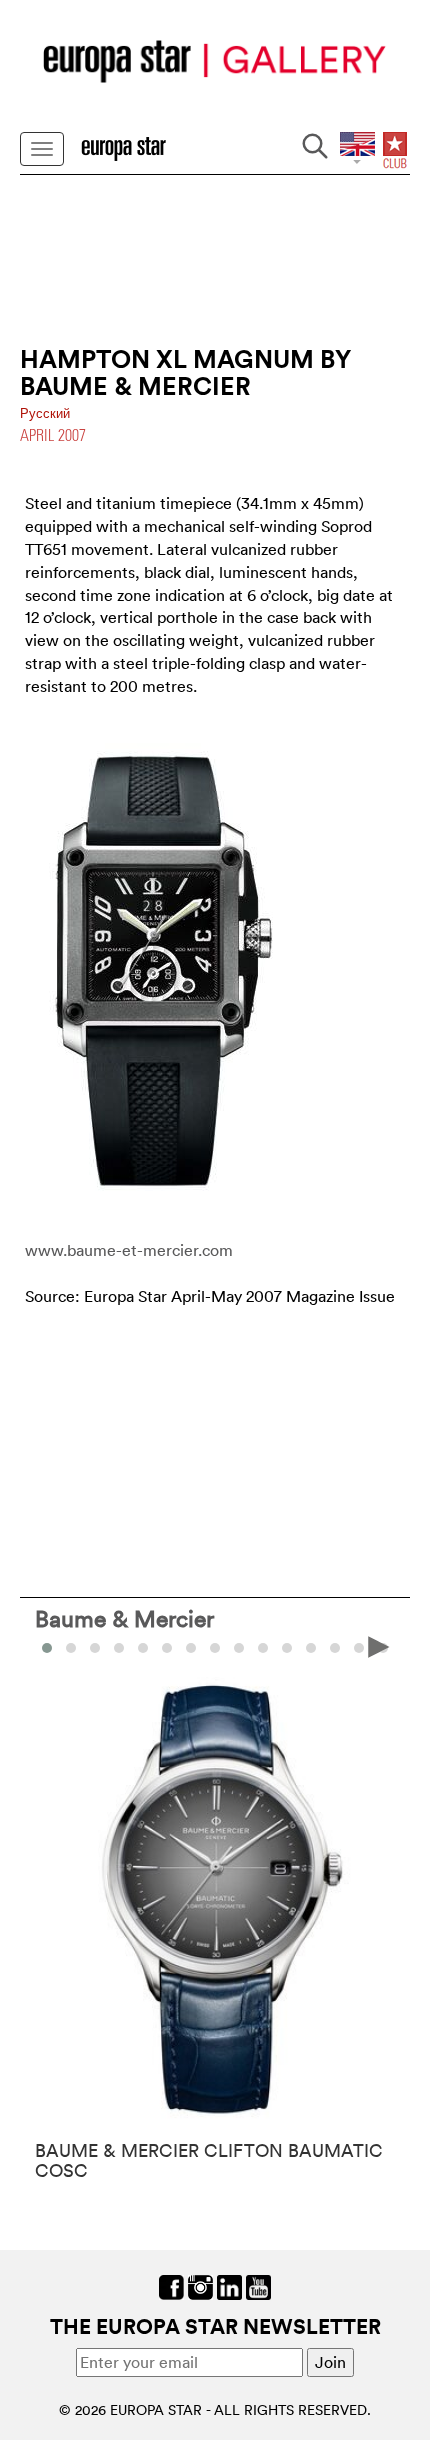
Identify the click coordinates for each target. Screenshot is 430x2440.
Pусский (45, 413)
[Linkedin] (229, 2286)
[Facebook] (171, 2286)
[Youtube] (258, 2286)
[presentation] (51, 1646)
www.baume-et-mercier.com (129, 1250)
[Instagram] (200, 2286)
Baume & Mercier (124, 1618)
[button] (71, 1648)
